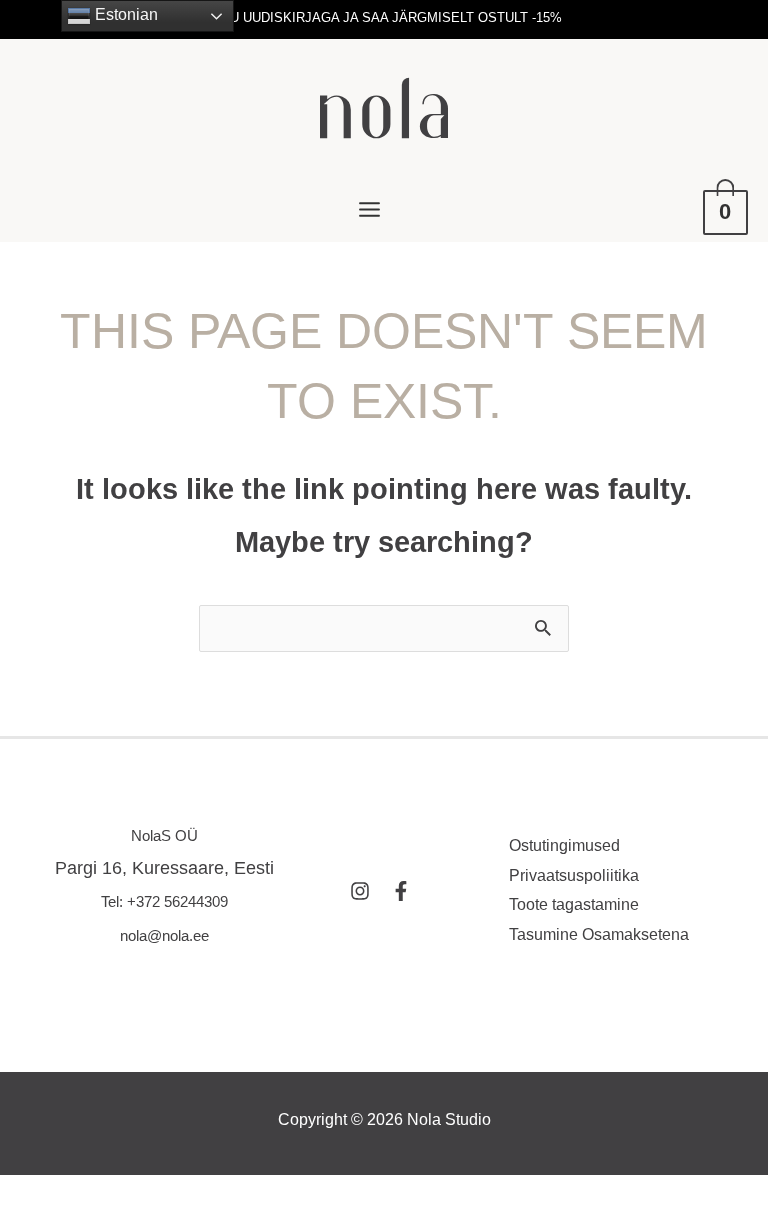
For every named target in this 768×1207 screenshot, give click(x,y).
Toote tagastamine (574, 904)
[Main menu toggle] (369, 209)
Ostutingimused (564, 845)
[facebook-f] (404, 891)
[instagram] (368, 891)
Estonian (124, 14)
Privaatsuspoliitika (574, 875)
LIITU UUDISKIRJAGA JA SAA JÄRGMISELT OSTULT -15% (384, 17)
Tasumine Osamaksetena (599, 934)
